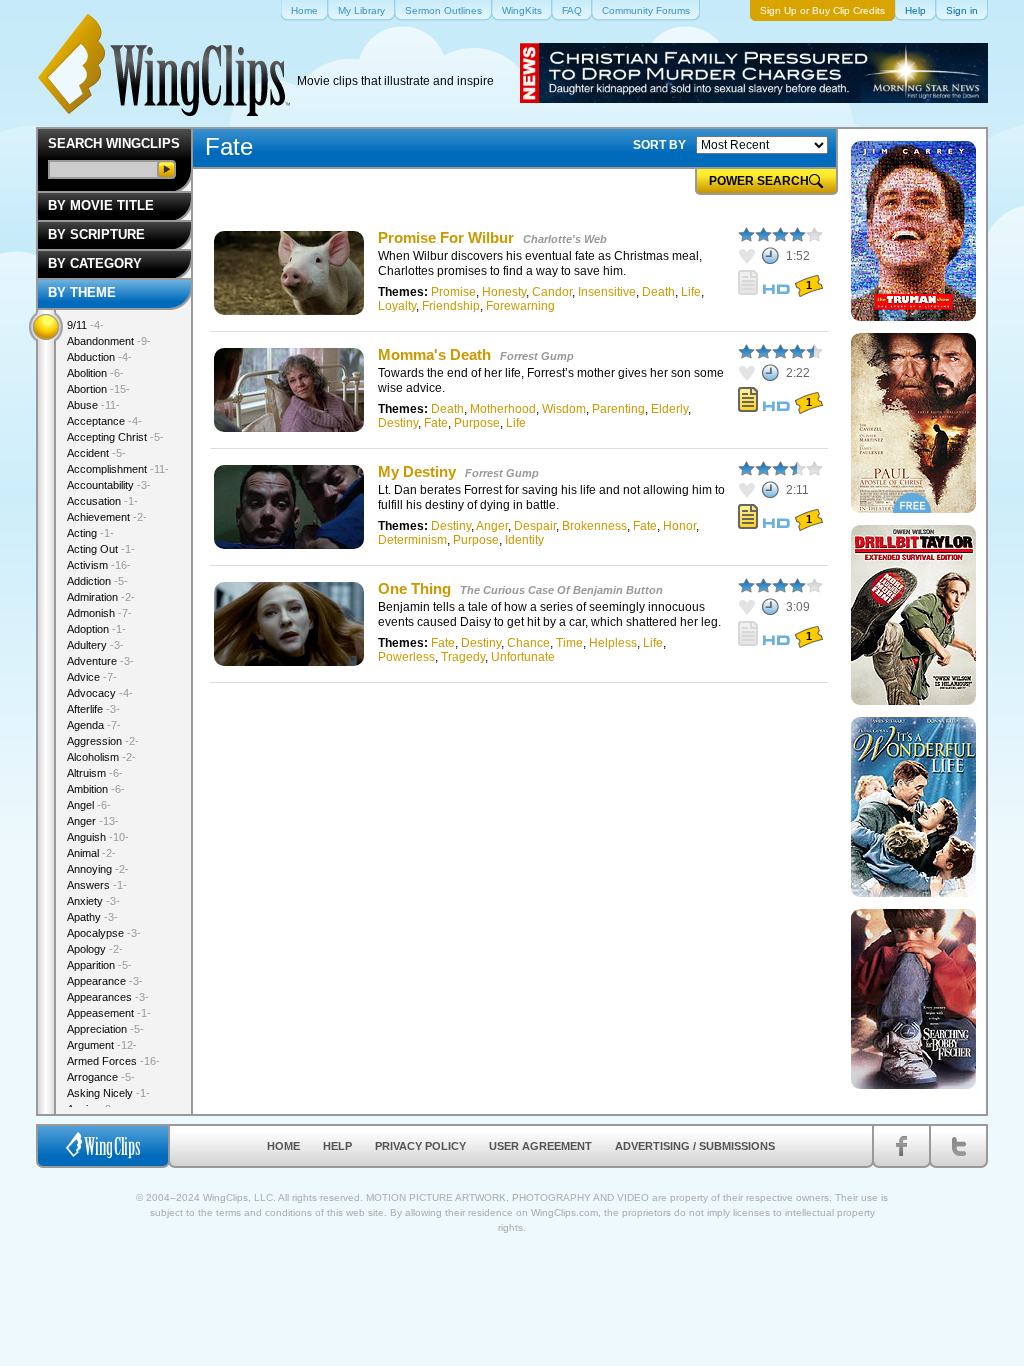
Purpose (477, 423)
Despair (535, 526)
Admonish (99, 613)
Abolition (95, 373)
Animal (91, 853)
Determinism (412, 540)
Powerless (406, 657)
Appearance (105, 981)
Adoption (96, 629)
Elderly (669, 409)
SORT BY (659, 145)
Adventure (100, 661)
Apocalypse (104, 933)
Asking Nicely (108, 1093)
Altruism (95, 773)
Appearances (108, 997)
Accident (96, 453)
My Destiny (417, 471)
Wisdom (564, 409)
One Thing (414, 588)
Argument (102, 1045)
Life (691, 292)
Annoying (98, 869)
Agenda (94, 725)
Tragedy (463, 657)
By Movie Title (101, 205)
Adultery (95, 645)
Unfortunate (523, 657)
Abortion (98, 389)
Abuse (93, 405)
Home (283, 1146)
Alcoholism (101, 757)
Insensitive (607, 292)
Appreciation (105, 1029)
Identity (524, 540)
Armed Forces (113, 1061)
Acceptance (104, 421)
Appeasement (109, 1013)
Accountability (109, 485)
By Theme (82, 292)
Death (658, 292)
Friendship (451, 306)
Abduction (99, 357)
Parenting (618, 409)
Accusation (102, 501)
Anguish (98, 837)
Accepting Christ (115, 437)
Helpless (613, 643)
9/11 (85, 325)
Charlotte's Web (565, 239)
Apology (95, 949)
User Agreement (540, 1146)
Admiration (101, 597)
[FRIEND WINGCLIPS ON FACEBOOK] (901, 1146)
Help (337, 1146)
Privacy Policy (420, 1146)
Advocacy (100, 693)
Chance (528, 643)
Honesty (504, 292)
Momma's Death (434, 354)
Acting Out (101, 549)
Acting (90, 533)
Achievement (107, 517)
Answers (97, 885)
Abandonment (109, 341)
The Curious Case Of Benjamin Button (561, 590)
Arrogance (101, 1077)
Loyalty (397, 306)
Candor (552, 292)
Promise (453, 292)
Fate (436, 423)
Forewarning (520, 306)
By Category (95, 263)
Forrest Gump (537, 356)
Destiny (398, 423)
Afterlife (93, 709)
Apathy (92, 917)
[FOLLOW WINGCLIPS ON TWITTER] (958, 1146)
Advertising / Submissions (695, 1146)
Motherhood (503, 409)
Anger (492, 526)
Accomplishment (118, 469)
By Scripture (96, 234)
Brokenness (594, 526)
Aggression (103, 741)
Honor (679, 526)
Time (569, 643)
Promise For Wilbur (446, 237)
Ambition (96, 789)
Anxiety (93, 901)
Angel (89, 805)
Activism (99, 565)
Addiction (97, 581)
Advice (92, 677)
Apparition (99, 965)
